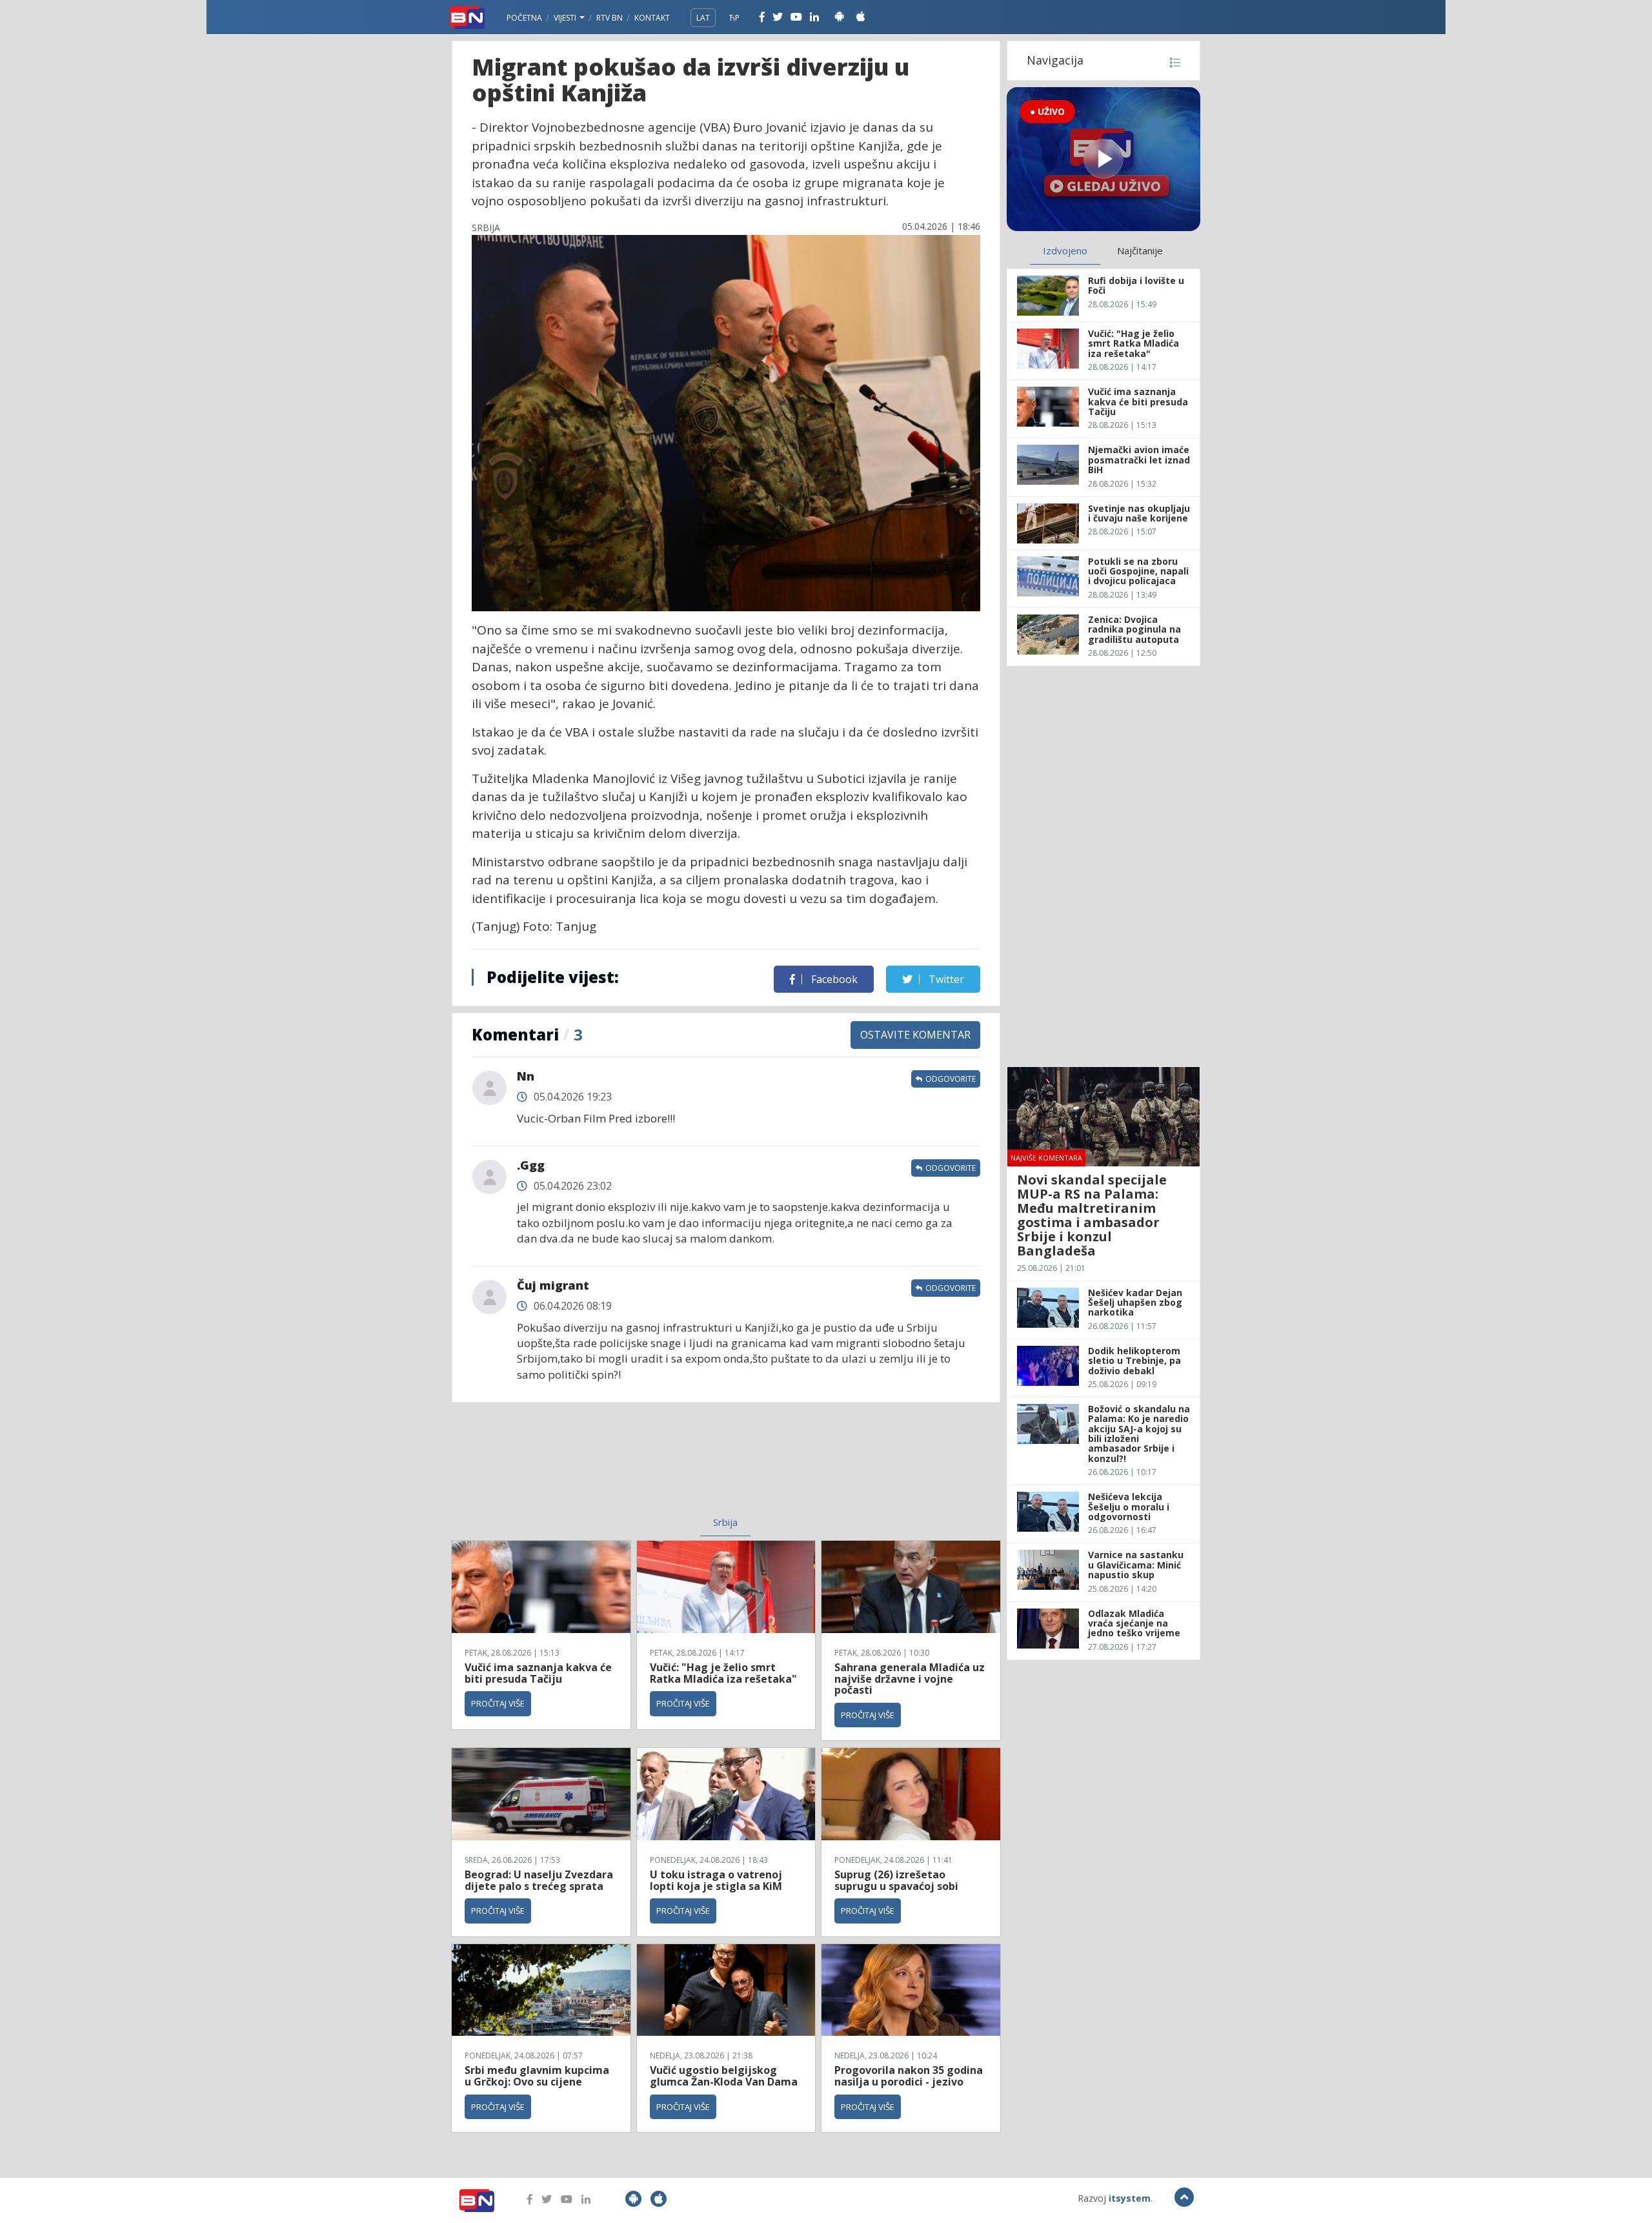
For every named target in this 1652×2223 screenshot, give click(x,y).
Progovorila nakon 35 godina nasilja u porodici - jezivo (909, 2076)
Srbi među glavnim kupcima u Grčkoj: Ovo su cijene (537, 2076)
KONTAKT (652, 18)
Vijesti (566, 18)
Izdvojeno (1065, 250)
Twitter (945, 979)
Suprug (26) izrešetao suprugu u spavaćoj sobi (896, 1880)
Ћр (734, 18)
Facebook (833, 979)
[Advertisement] (620, 1467)
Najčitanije (1140, 250)
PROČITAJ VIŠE (498, 1703)
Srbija (725, 1522)
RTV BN (609, 18)
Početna (524, 18)
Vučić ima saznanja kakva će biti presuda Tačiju (538, 1673)
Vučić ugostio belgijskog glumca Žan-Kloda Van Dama (724, 2076)
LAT (703, 18)
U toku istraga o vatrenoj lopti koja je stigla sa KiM (716, 1880)
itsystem (1130, 2198)
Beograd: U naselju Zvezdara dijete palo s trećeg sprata (539, 1880)
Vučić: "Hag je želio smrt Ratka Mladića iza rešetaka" (723, 1673)
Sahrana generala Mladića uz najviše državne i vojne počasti (910, 1679)
